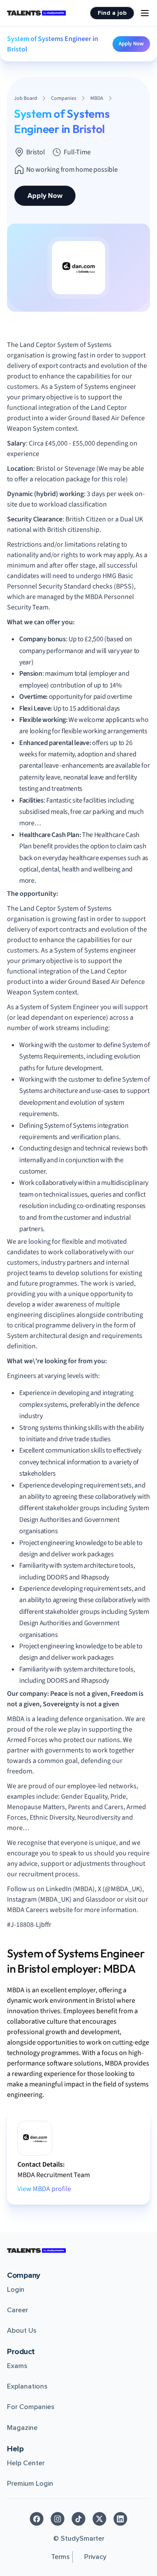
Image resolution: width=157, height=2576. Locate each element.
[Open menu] (145, 13)
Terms (60, 2557)
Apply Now (131, 44)
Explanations (27, 2386)
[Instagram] (58, 2519)
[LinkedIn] (120, 2519)
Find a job (112, 13)
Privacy (95, 2557)
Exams (17, 2366)
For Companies (31, 2407)
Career (17, 2310)
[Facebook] (37, 2519)
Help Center (26, 2463)
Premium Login (30, 2484)
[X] (99, 2519)
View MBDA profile (44, 2189)
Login (16, 2290)
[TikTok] (78, 2519)
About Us (22, 2331)
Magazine (22, 2428)
